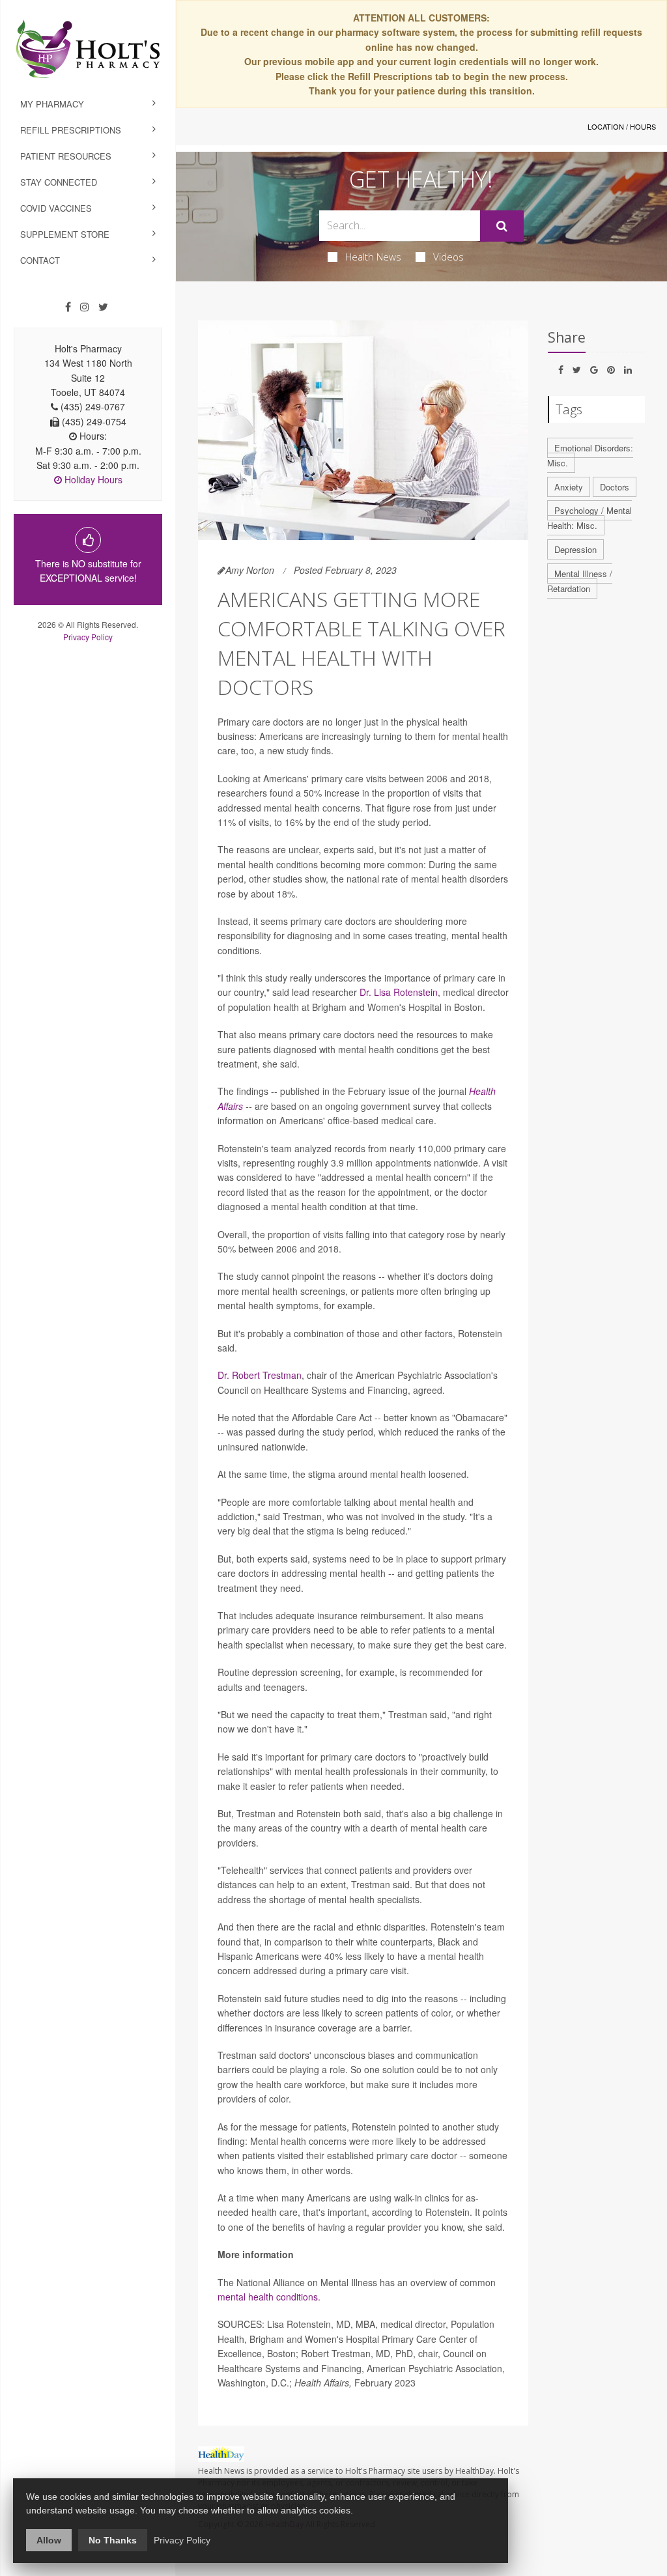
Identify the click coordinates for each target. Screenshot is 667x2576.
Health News (373, 257)
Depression (575, 549)
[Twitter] (103, 307)
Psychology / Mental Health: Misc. (589, 518)
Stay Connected (59, 182)
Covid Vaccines (56, 208)
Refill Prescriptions (71, 130)
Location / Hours (622, 126)
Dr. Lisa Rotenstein (399, 992)
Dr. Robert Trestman (260, 1375)
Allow (49, 2540)
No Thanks (113, 2540)
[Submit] (502, 226)
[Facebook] (68, 307)
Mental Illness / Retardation (580, 581)
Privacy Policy (88, 637)
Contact (40, 260)
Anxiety (569, 487)
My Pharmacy (52, 104)
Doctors (615, 487)
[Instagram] (85, 307)
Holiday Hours (92, 479)
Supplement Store (65, 234)
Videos (448, 257)
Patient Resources (66, 156)
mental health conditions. (269, 2297)
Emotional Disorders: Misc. (590, 455)
